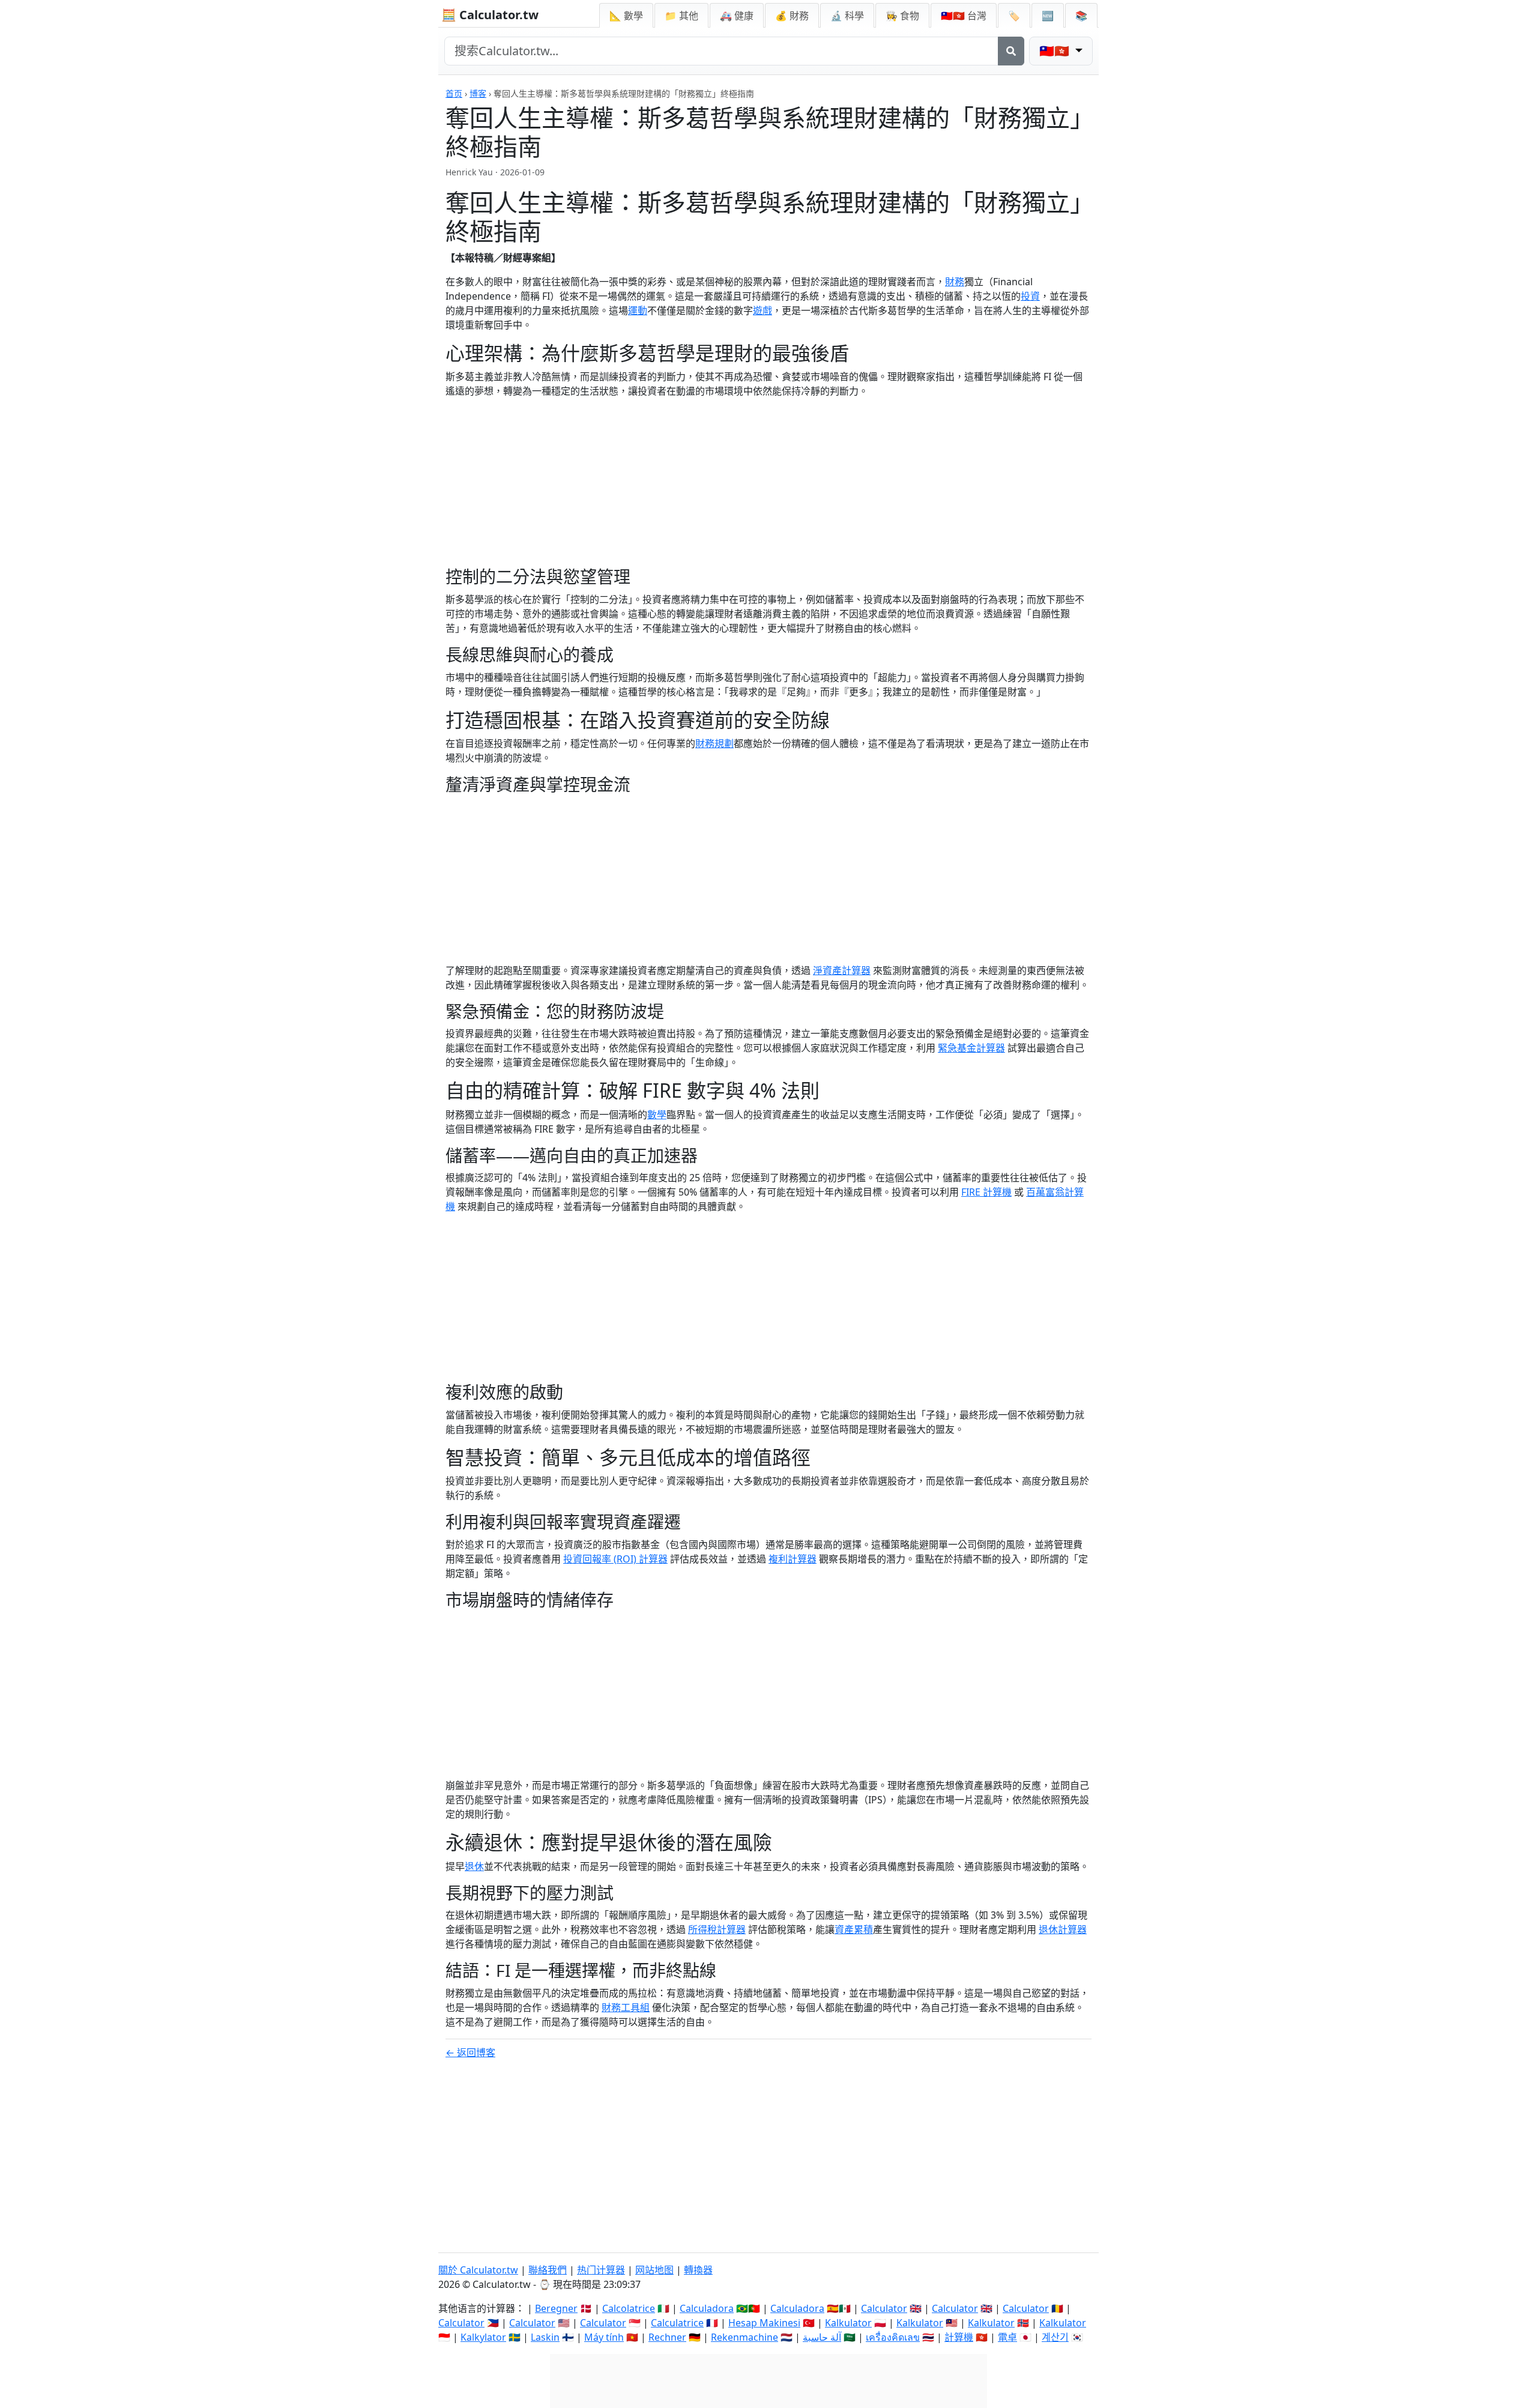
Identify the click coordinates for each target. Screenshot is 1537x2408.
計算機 (959, 2337)
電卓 (1007, 2337)
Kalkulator (848, 2323)
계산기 (1055, 2337)
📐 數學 (626, 16)
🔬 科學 (847, 16)
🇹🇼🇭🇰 (964, 16)
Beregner (556, 2308)
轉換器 (698, 2270)
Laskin (545, 2337)
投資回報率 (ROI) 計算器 (615, 1559)
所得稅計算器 (717, 1929)
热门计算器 (601, 2270)
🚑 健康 (737, 16)
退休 (474, 1866)
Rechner (667, 2337)
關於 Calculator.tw (478, 2270)
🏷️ (1014, 16)
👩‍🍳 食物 (902, 16)
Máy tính (604, 2337)
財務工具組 (626, 2007)
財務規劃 (714, 743)
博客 (478, 93)
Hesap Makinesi (764, 2323)
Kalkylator (483, 2337)
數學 (657, 1115)
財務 (955, 282)
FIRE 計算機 (986, 1192)
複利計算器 (793, 1559)
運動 (638, 310)
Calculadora (707, 2308)
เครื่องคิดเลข (893, 2337)
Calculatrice (677, 2323)
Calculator (884, 2308)
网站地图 (654, 2270)
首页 (454, 93)
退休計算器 (1063, 1929)
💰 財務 (792, 16)
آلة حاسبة (822, 2337)
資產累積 (854, 1929)
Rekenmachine (744, 2337)
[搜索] (1011, 51)
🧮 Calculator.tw (490, 15)
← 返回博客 (470, 2053)
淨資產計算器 (842, 970)
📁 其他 (681, 16)
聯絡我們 (548, 2270)
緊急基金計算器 (971, 1048)
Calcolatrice (629, 2308)
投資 (1030, 296)
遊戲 (762, 310)
